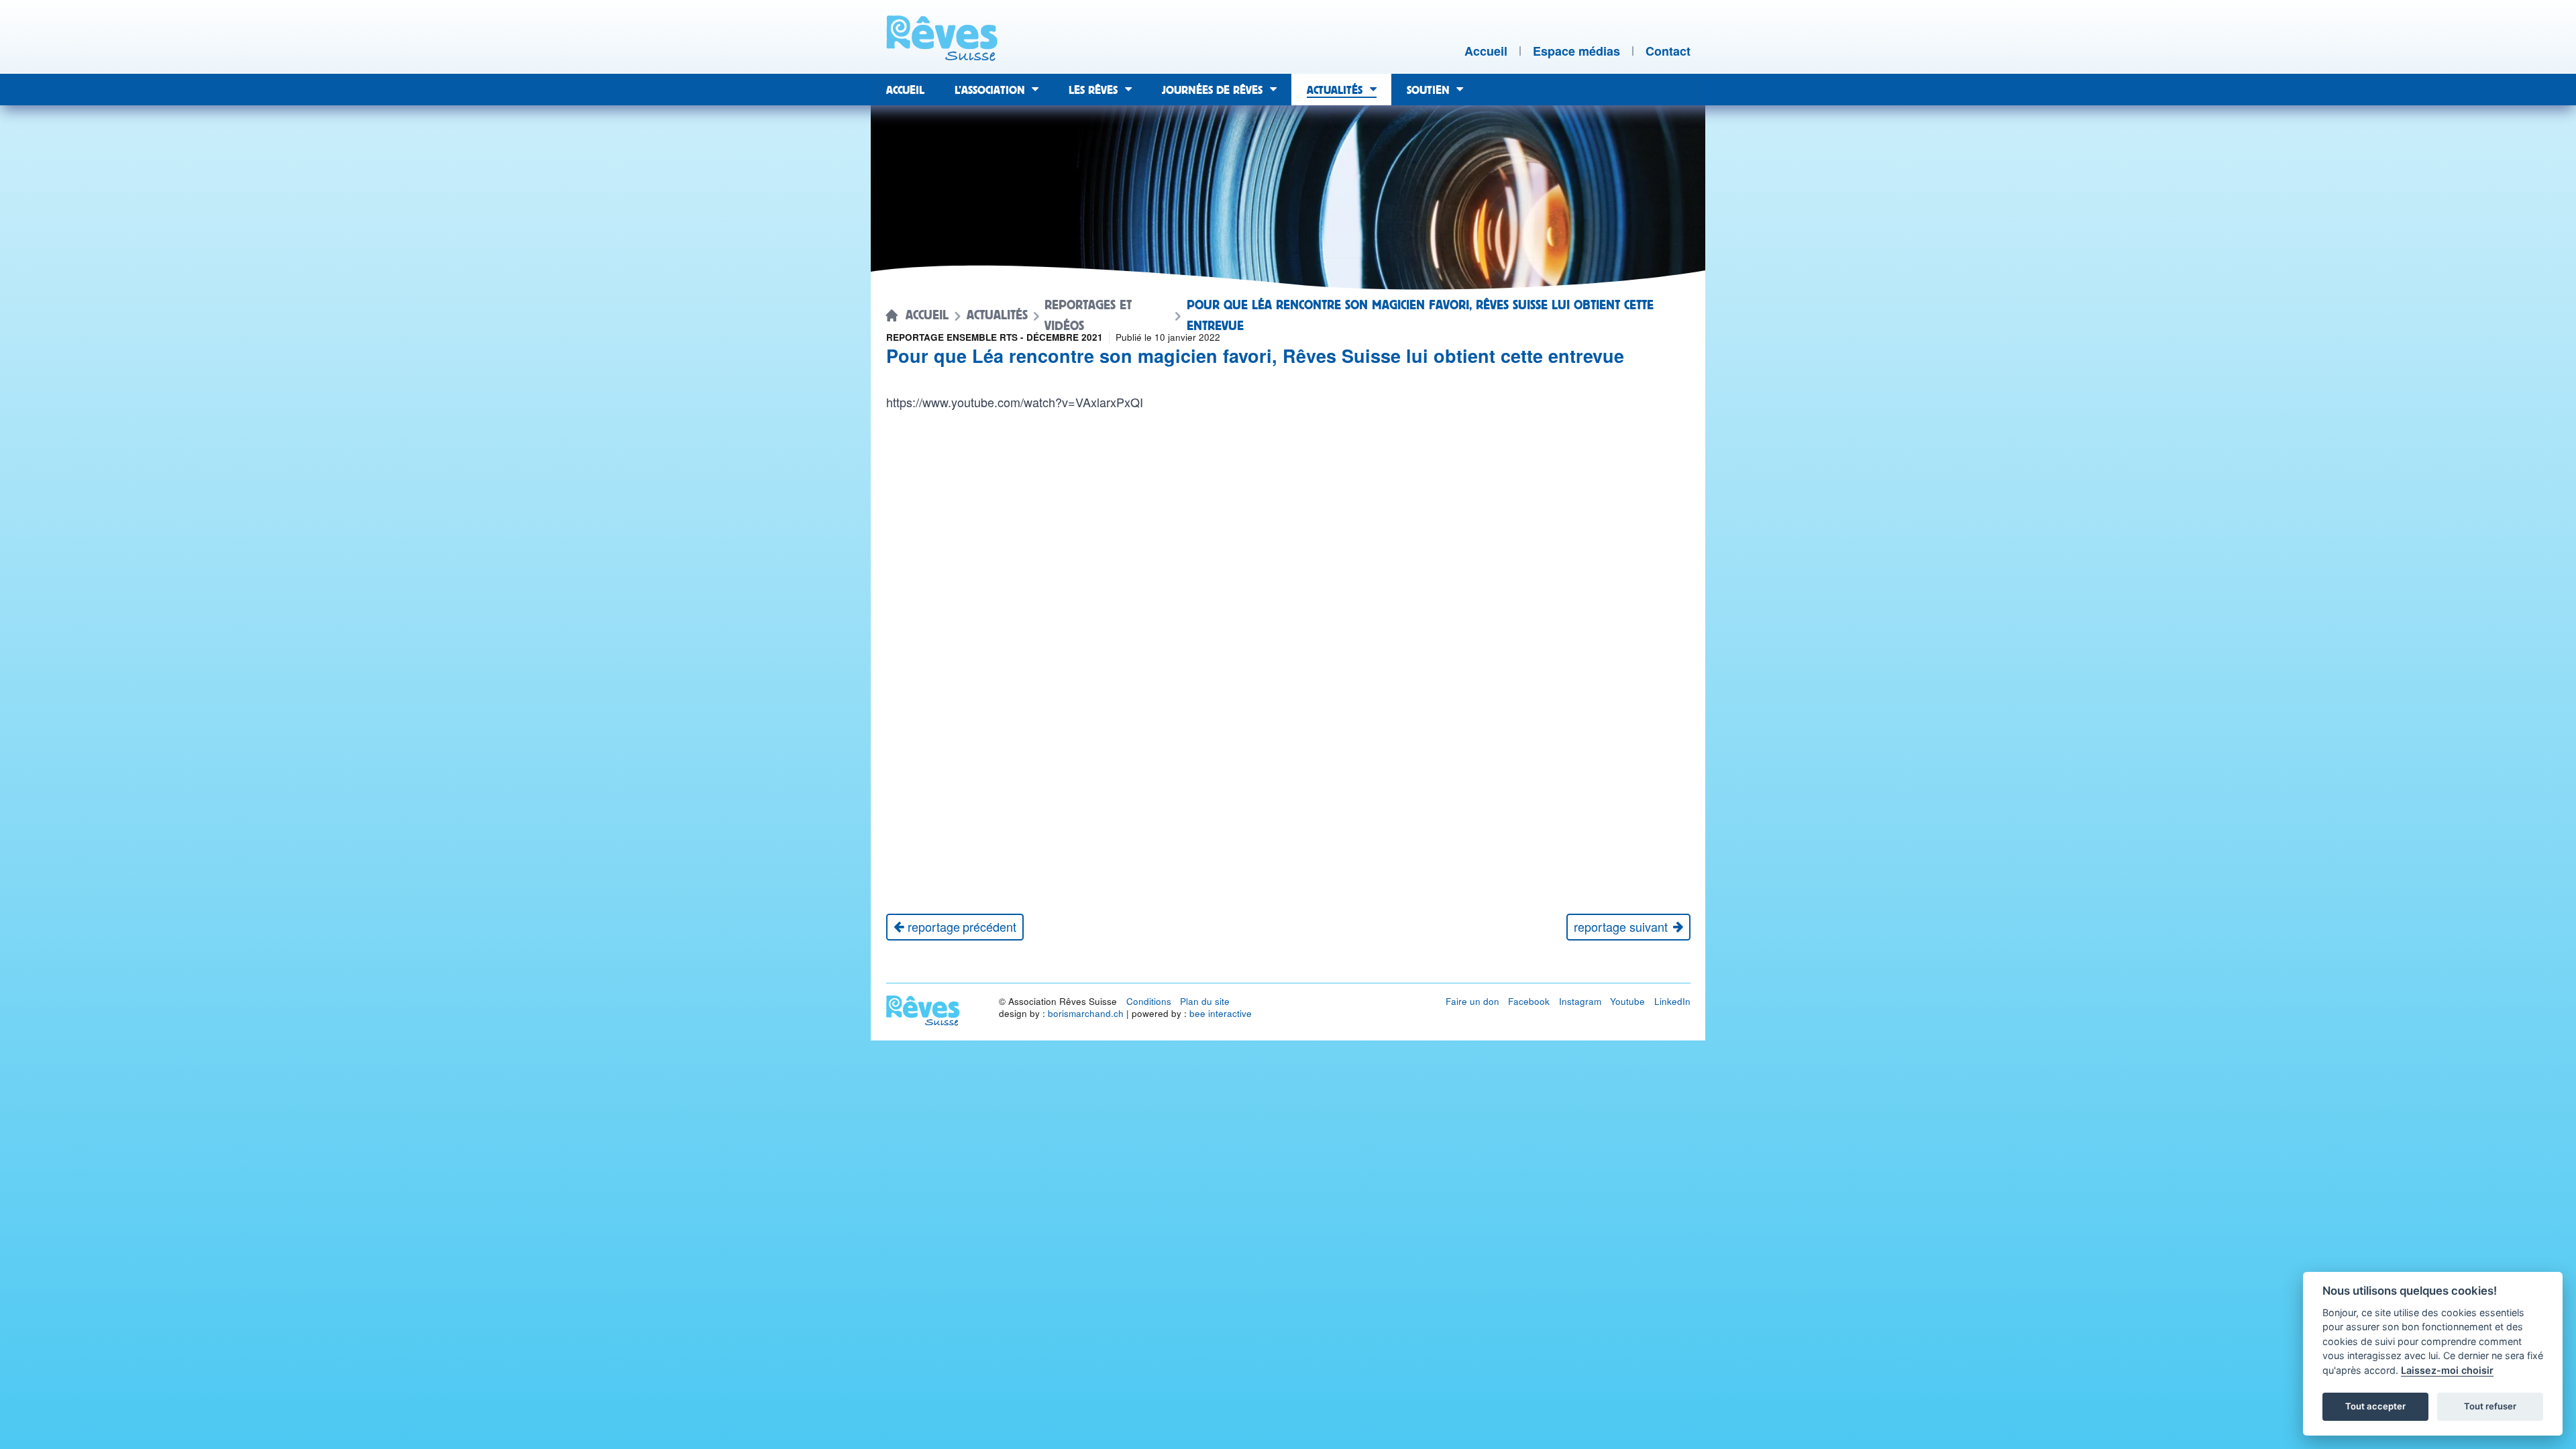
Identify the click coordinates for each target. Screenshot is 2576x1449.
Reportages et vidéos (1088, 316)
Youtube (1627, 1001)
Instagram (1580, 1001)
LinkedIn (1672, 1001)
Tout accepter (2375, 1406)
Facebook (1529, 1001)
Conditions (1149, 1001)
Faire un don (1472, 1001)
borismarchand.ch (1086, 1013)
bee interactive (1221, 1013)
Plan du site (1205, 1001)
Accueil (927, 315)
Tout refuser (2490, 1406)
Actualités (997, 315)
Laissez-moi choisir (2447, 1370)
